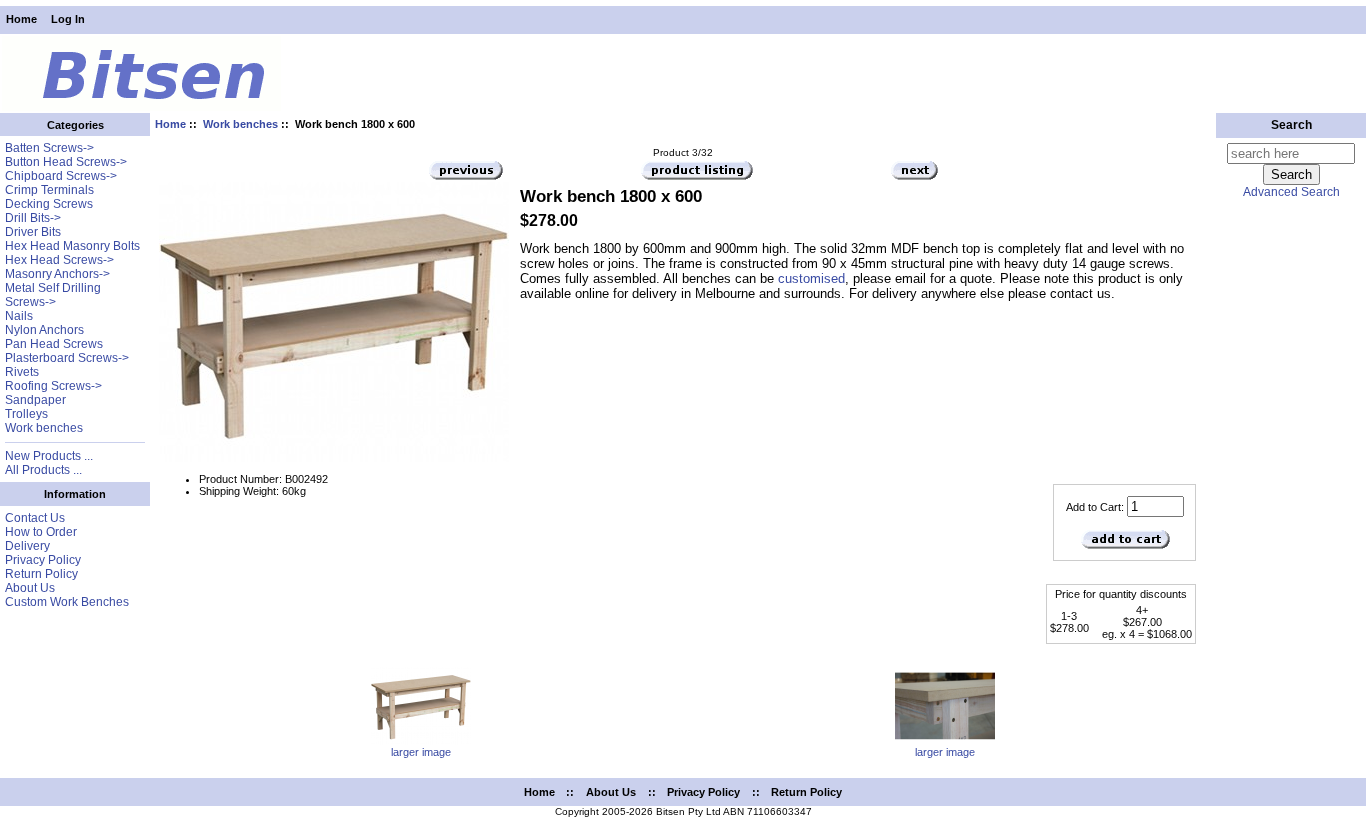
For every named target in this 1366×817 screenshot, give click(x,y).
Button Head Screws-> (66, 162)
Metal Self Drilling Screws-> (53, 295)
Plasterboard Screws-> (67, 358)
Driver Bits (33, 232)
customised (811, 278)
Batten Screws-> (49, 148)
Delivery (27, 546)
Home (21, 19)
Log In (68, 19)
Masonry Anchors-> (57, 274)
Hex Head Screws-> (59, 260)
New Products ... (49, 456)
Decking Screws (49, 204)
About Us (30, 588)
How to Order (41, 532)
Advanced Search (1291, 192)
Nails (19, 316)
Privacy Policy (43, 560)
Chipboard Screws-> (61, 176)
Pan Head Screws (54, 344)
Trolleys (26, 414)
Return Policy (41, 574)
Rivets (22, 372)
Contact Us (35, 518)
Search (1291, 125)
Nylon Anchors (44, 330)
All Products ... (43, 470)
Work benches (240, 124)
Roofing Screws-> (53, 386)
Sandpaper (35, 400)
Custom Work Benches (67, 602)
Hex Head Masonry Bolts (72, 246)
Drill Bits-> (33, 218)
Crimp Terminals (49, 190)
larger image (421, 752)
